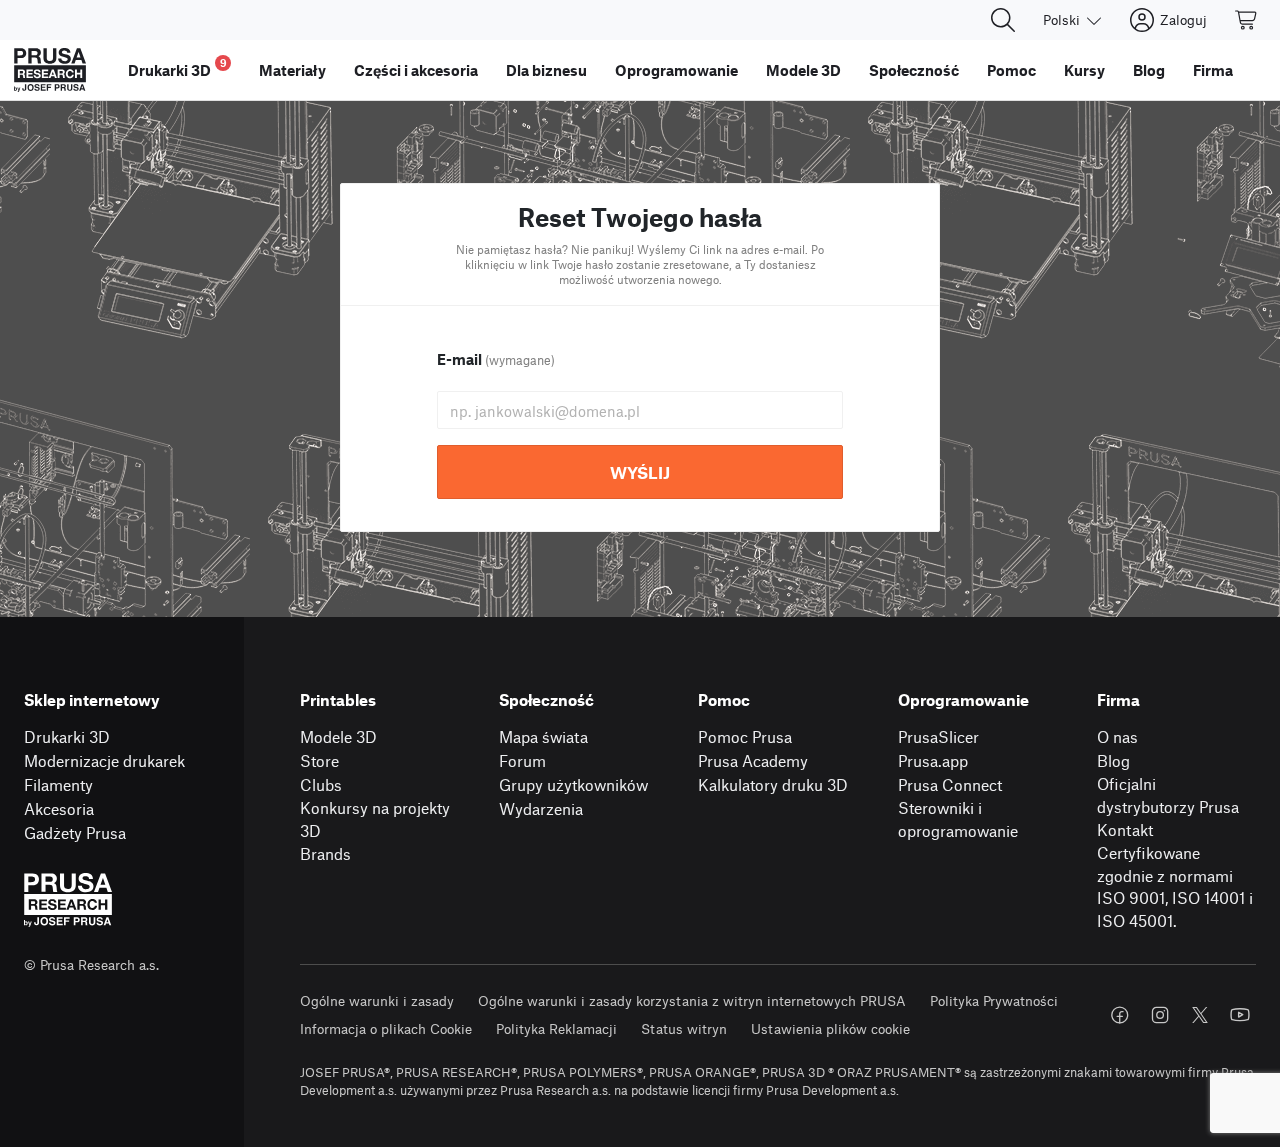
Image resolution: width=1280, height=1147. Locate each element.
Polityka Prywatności (994, 1000)
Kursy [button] (1084, 70)
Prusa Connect (950, 784)
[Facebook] (1120, 1015)
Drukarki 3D (67, 736)
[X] (1200, 1015)
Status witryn (684, 1028)
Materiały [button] (292, 70)
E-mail (496, 359)
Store (319, 760)
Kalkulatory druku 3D (773, 784)
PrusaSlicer (938, 736)
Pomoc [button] (1011, 70)
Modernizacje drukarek (104, 760)
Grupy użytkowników (573, 784)
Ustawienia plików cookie (830, 1028)
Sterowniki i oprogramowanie (958, 819)
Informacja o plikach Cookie (386, 1028)
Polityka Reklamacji (556, 1028)
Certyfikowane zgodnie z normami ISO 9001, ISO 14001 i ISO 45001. (1175, 886)
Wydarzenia (541, 808)
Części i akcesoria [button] (416, 70)
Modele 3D (338, 736)
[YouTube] (1240, 1015)
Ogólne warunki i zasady (377, 1000)
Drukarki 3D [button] (177, 67)
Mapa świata (543, 736)
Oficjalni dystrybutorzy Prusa (1168, 795)
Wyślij (640, 472)
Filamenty (58, 784)
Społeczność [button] (914, 70)
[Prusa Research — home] (50, 70)
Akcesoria (59, 808)
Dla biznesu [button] (546, 70)
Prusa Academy (753, 760)
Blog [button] (1149, 70)
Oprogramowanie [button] (676, 70)
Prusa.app (933, 760)
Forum (522, 760)
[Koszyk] (1247, 20)
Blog (1113, 760)
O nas (1117, 736)
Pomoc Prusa (745, 736)
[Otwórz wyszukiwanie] (1003, 20)
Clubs (321, 784)
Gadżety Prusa (75, 832)
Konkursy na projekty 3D (375, 819)
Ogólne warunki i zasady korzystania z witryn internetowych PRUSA (692, 1000)
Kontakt (1125, 829)
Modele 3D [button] (803, 70)
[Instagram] (1160, 1015)
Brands (325, 853)
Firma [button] (1213, 70)
